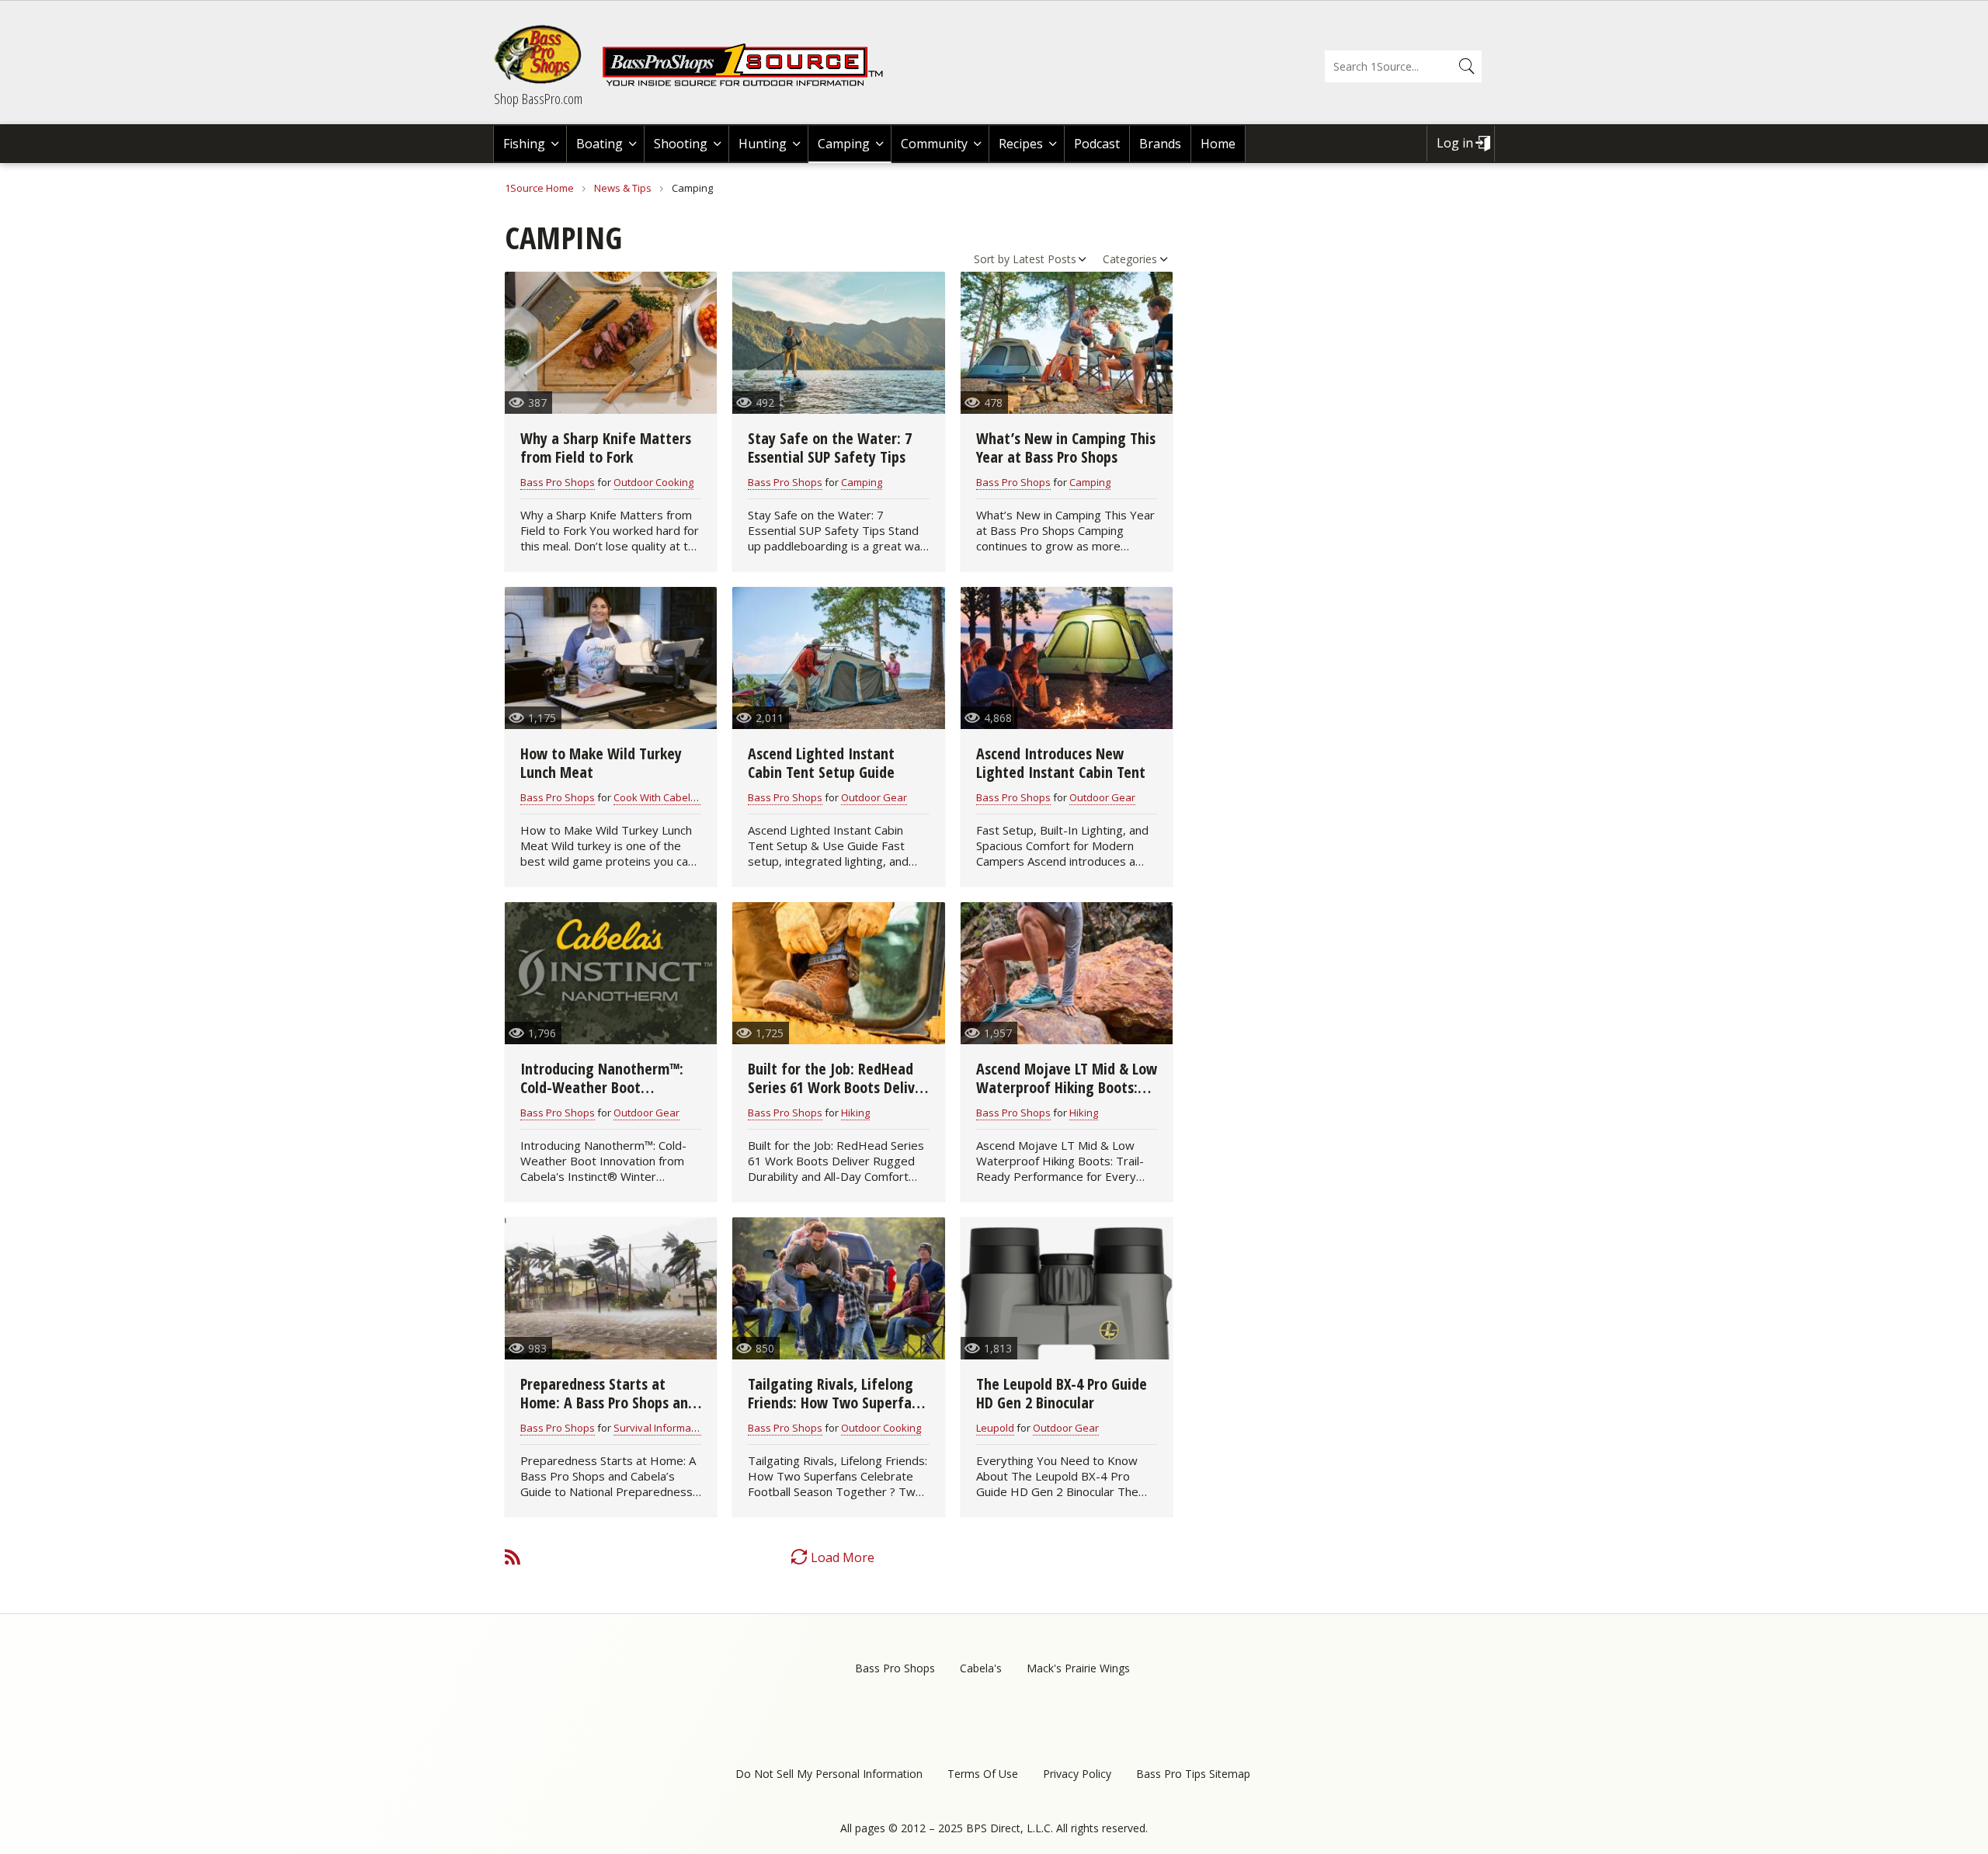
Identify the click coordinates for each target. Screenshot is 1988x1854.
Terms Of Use (983, 1774)
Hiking (855, 1113)
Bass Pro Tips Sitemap (1193, 1774)
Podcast (1097, 144)
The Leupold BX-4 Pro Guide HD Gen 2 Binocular (1062, 1393)
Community (934, 144)
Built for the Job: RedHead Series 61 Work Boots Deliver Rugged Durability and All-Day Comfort (838, 1097)
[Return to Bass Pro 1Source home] (749, 83)
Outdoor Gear (874, 797)
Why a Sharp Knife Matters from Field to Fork (606, 448)
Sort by (992, 259)
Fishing (524, 144)
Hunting (763, 144)
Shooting (681, 144)
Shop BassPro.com (538, 99)
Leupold (995, 1428)
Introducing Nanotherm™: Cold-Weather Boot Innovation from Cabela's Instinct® (602, 1097)
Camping (844, 144)
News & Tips (623, 188)
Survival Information (661, 1428)
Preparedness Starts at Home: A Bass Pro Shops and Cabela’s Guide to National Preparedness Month (608, 1412)
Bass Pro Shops (558, 482)
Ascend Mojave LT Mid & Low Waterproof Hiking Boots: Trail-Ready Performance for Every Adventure (1067, 1097)
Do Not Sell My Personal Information (829, 1774)
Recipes (1021, 144)
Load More (843, 1557)
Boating (600, 144)
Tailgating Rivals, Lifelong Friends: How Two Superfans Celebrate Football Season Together (837, 1412)
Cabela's (981, 1668)
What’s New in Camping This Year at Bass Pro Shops (1066, 448)
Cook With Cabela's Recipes (679, 797)
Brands (1160, 144)
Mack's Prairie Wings (1078, 1668)
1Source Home (539, 188)
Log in (1455, 143)
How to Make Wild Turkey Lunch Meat (601, 763)
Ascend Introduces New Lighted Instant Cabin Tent (1061, 763)
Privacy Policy (1077, 1774)
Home (1218, 144)
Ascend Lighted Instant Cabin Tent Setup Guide (821, 763)
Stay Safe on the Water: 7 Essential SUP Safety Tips (830, 448)
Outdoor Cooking (653, 482)
